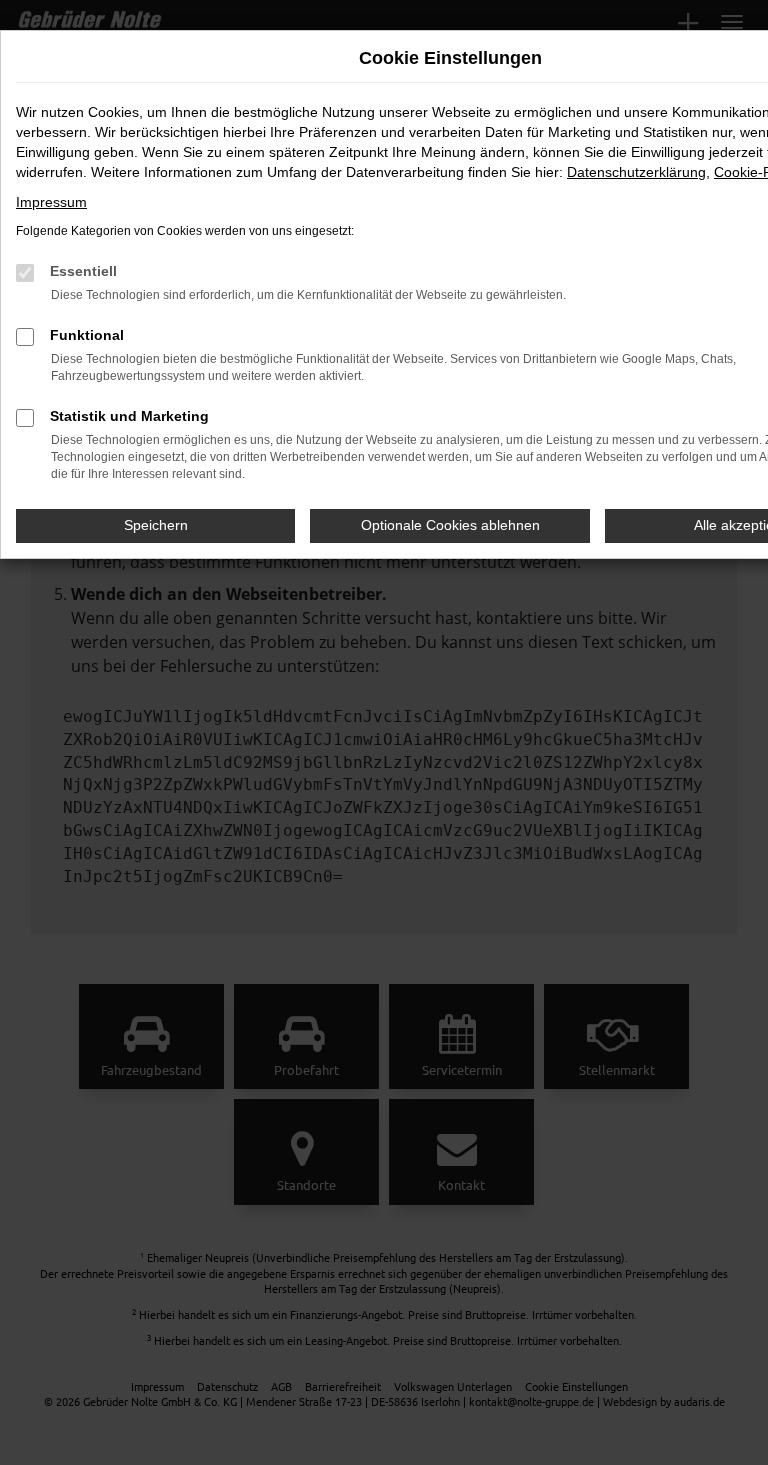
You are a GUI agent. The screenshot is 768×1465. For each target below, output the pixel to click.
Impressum (51, 202)
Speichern (156, 525)
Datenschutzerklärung (636, 172)
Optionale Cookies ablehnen (450, 525)
